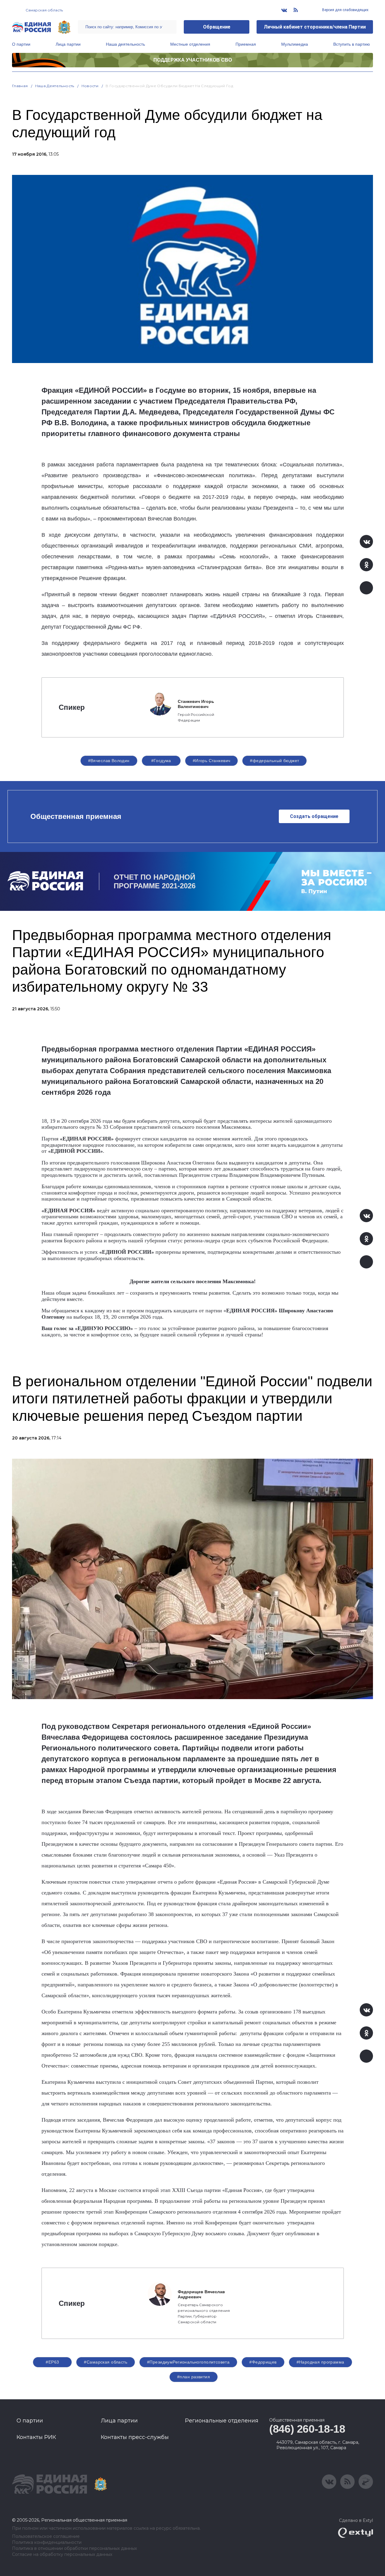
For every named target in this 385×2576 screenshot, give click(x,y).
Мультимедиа (295, 44)
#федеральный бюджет (274, 761)
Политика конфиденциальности (47, 2542)
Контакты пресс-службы (135, 2437)
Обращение (217, 27)
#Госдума (161, 761)
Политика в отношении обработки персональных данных (74, 2549)
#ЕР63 (52, 2362)
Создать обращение (314, 816)
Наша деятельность (125, 44)
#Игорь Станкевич (212, 761)
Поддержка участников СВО (193, 60)
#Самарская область (106, 2362)
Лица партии (68, 44)
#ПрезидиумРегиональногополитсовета (188, 2362)
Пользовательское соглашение (46, 2536)
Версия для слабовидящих (345, 10)
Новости (90, 86)
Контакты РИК (36, 2437)
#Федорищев (263, 2362)
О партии (21, 44)
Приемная (246, 44)
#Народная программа (320, 2362)
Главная (20, 86)
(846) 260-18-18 (307, 2429)
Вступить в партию (352, 44)
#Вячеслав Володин (109, 761)
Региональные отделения (222, 2421)
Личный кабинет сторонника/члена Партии (315, 27)
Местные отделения (190, 44)
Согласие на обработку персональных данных (62, 2555)
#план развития (194, 2377)
